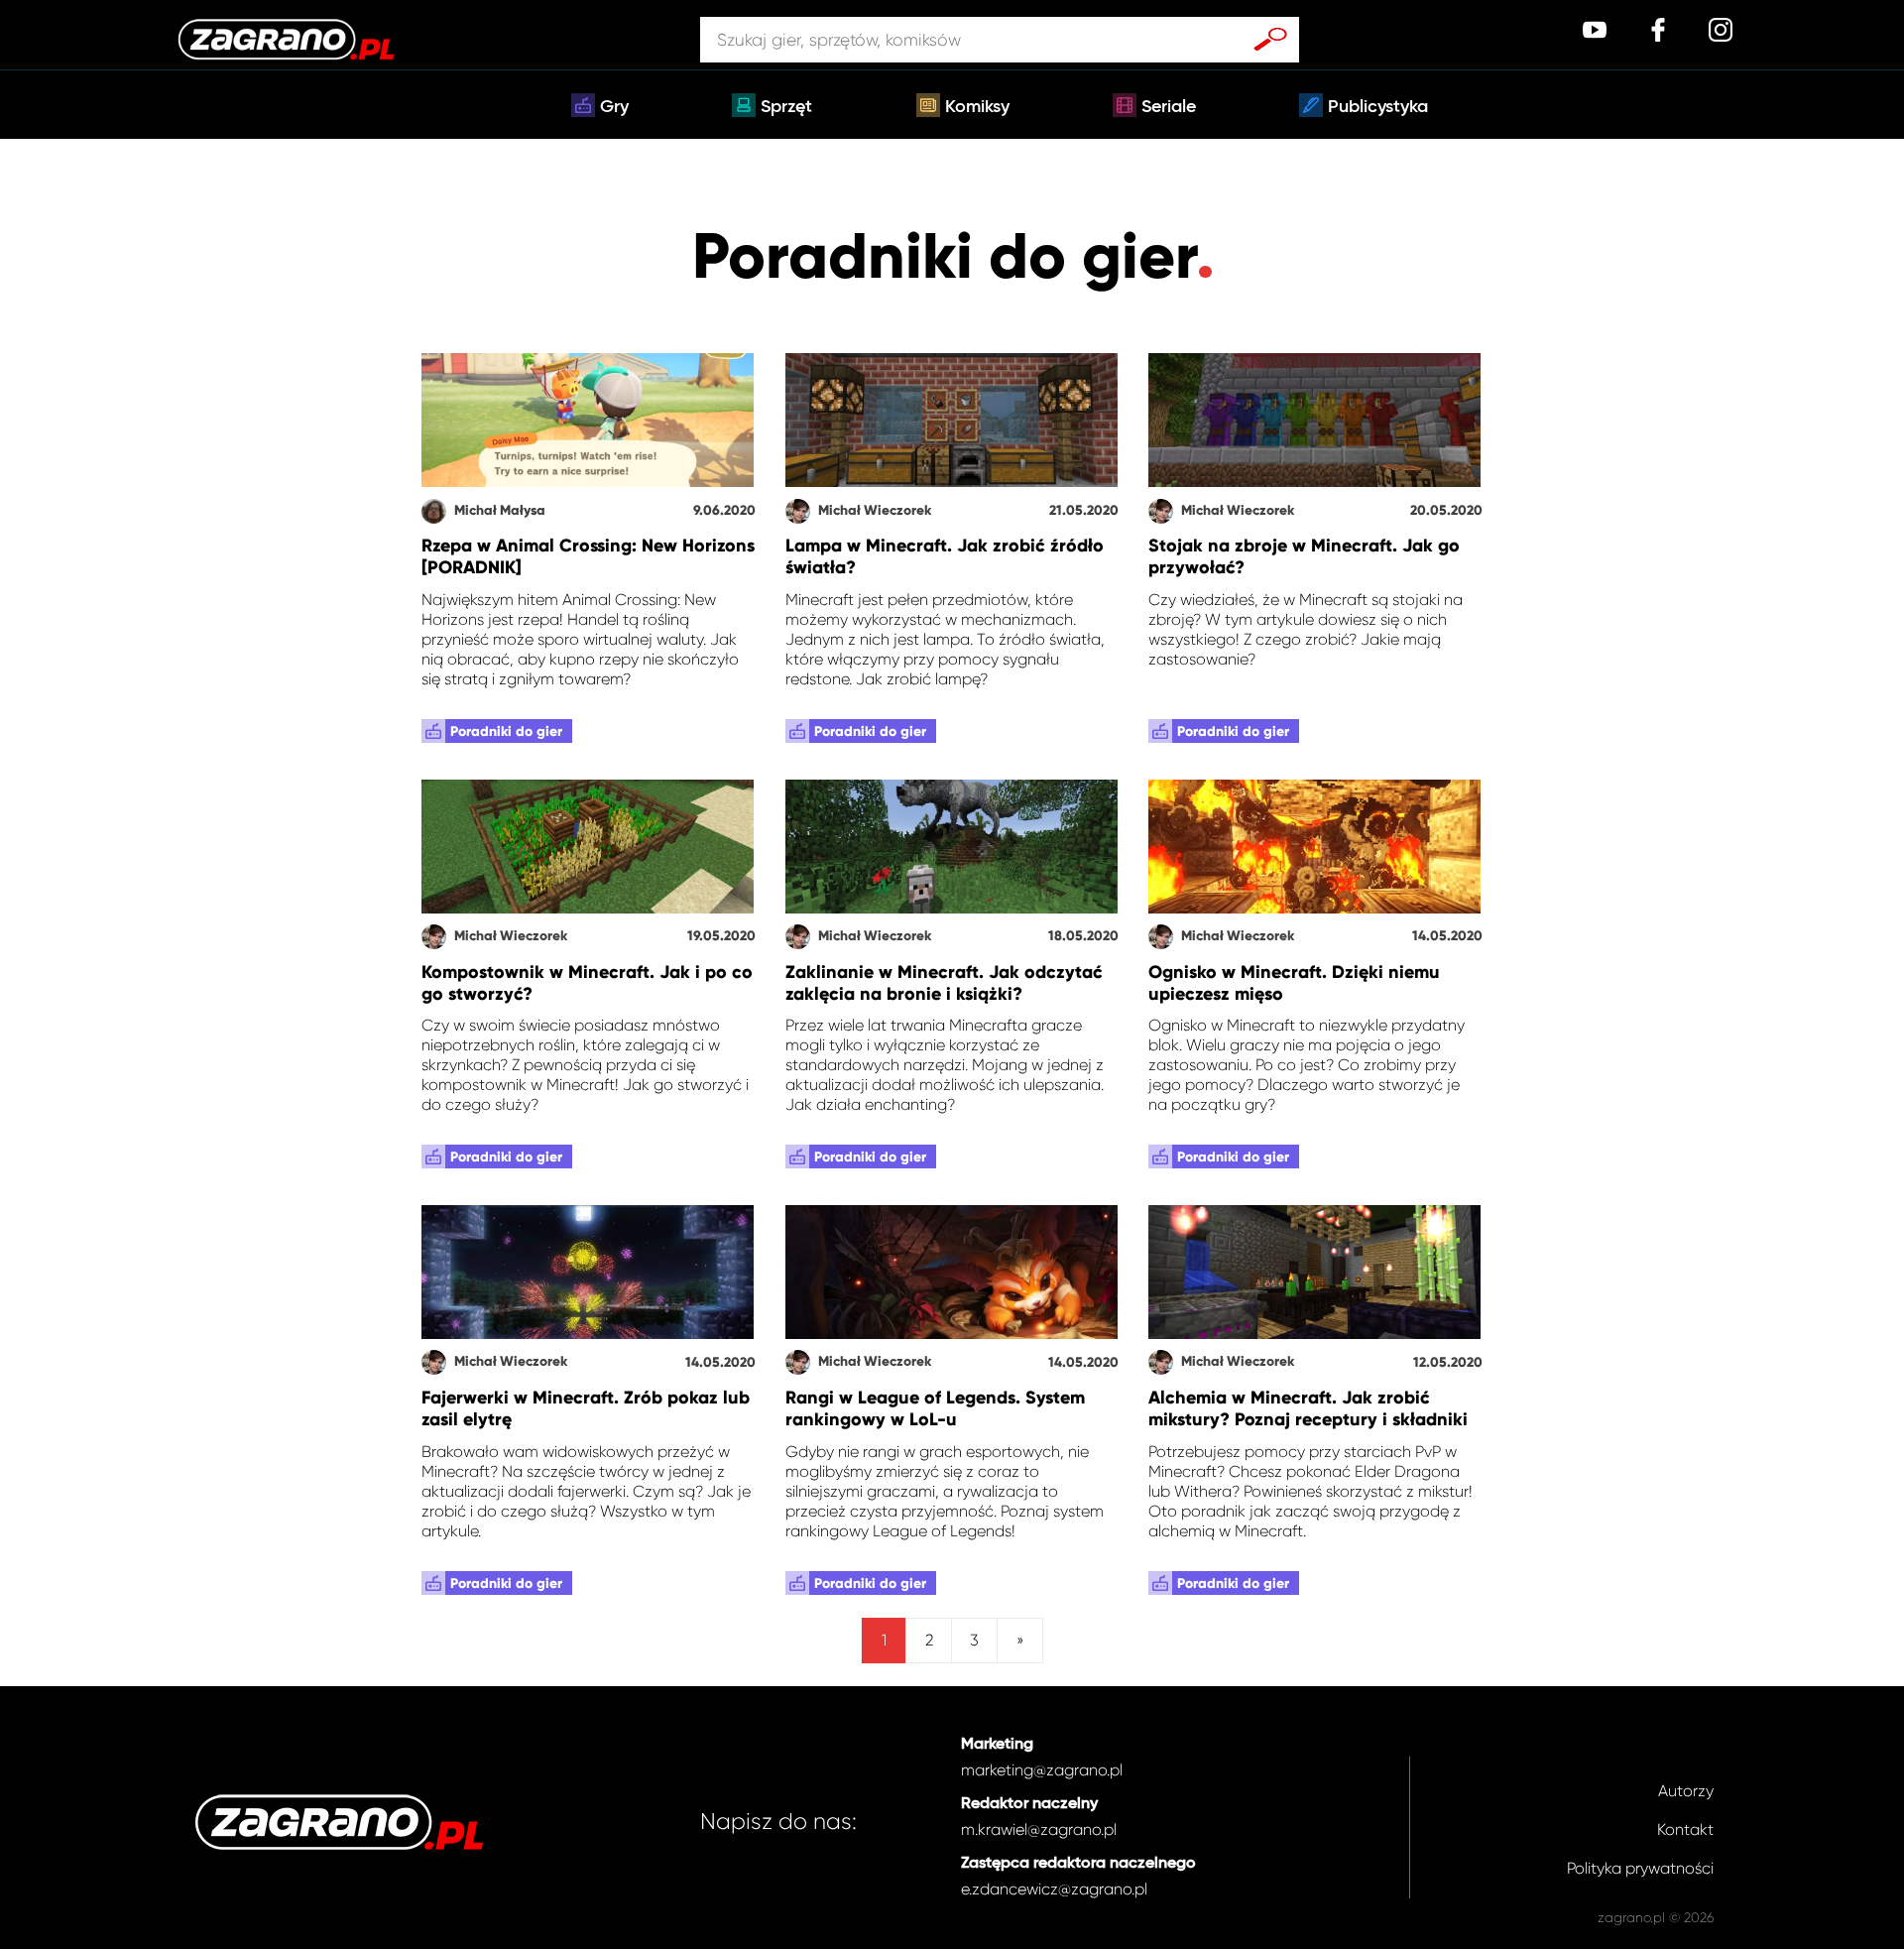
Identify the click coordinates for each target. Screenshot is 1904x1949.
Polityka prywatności (1640, 1868)
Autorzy (1686, 1791)
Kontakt (1685, 1829)
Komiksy (977, 107)
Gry (614, 107)
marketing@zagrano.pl (1042, 1770)
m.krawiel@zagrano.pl (1039, 1829)
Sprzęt (786, 107)
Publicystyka (1378, 107)
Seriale (1169, 107)
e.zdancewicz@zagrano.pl (1054, 1889)
